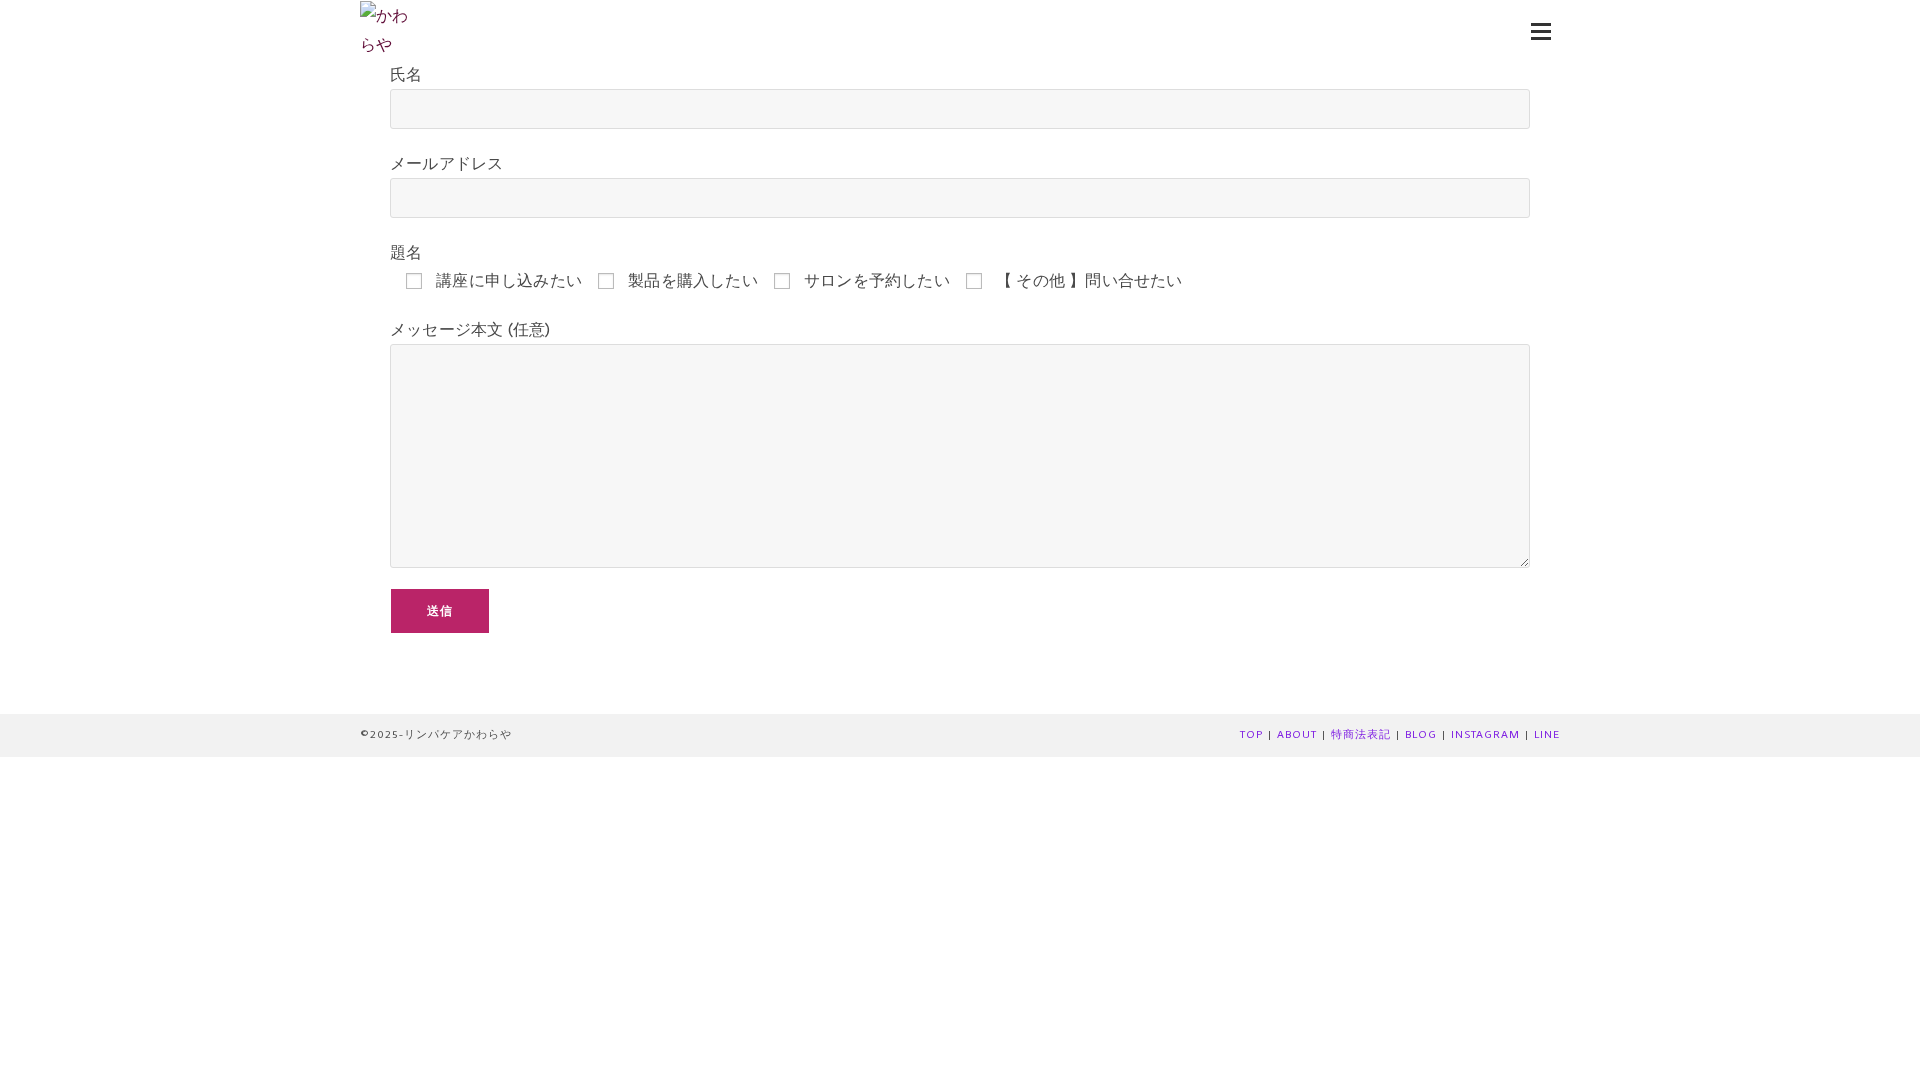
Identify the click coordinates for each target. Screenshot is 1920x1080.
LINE (1547, 734)
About (1297, 734)
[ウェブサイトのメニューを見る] (1541, 30)
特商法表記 (1361, 734)
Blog (1421, 734)
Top (1251, 734)
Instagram (1485, 734)
